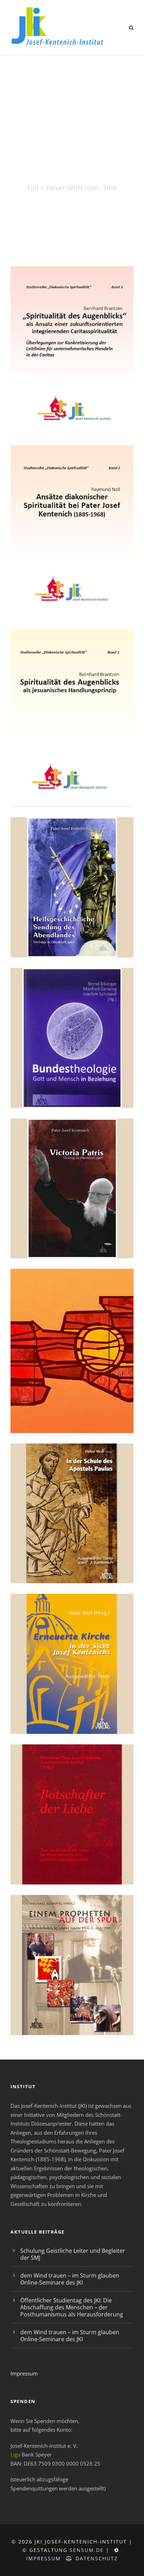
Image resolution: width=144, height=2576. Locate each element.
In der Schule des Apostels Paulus (72, 1563)
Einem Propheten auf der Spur (72, 2015)
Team (72, 1417)
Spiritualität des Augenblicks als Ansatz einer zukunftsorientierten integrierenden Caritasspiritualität (72, 399)
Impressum (24, 2373)
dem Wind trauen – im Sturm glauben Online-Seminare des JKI (70, 2279)
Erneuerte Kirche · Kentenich (72, 1714)
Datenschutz (97, 2558)
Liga (15, 2454)
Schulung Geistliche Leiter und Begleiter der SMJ (73, 2254)
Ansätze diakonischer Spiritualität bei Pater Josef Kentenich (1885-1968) (72, 590)
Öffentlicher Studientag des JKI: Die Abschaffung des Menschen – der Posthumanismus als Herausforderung (72, 2307)
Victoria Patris (72, 1242)
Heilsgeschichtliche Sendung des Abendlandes (72, 934)
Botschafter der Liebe (72, 1868)
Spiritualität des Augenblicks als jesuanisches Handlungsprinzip (72, 779)
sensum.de (87, 2550)
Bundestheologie (72, 1092)
